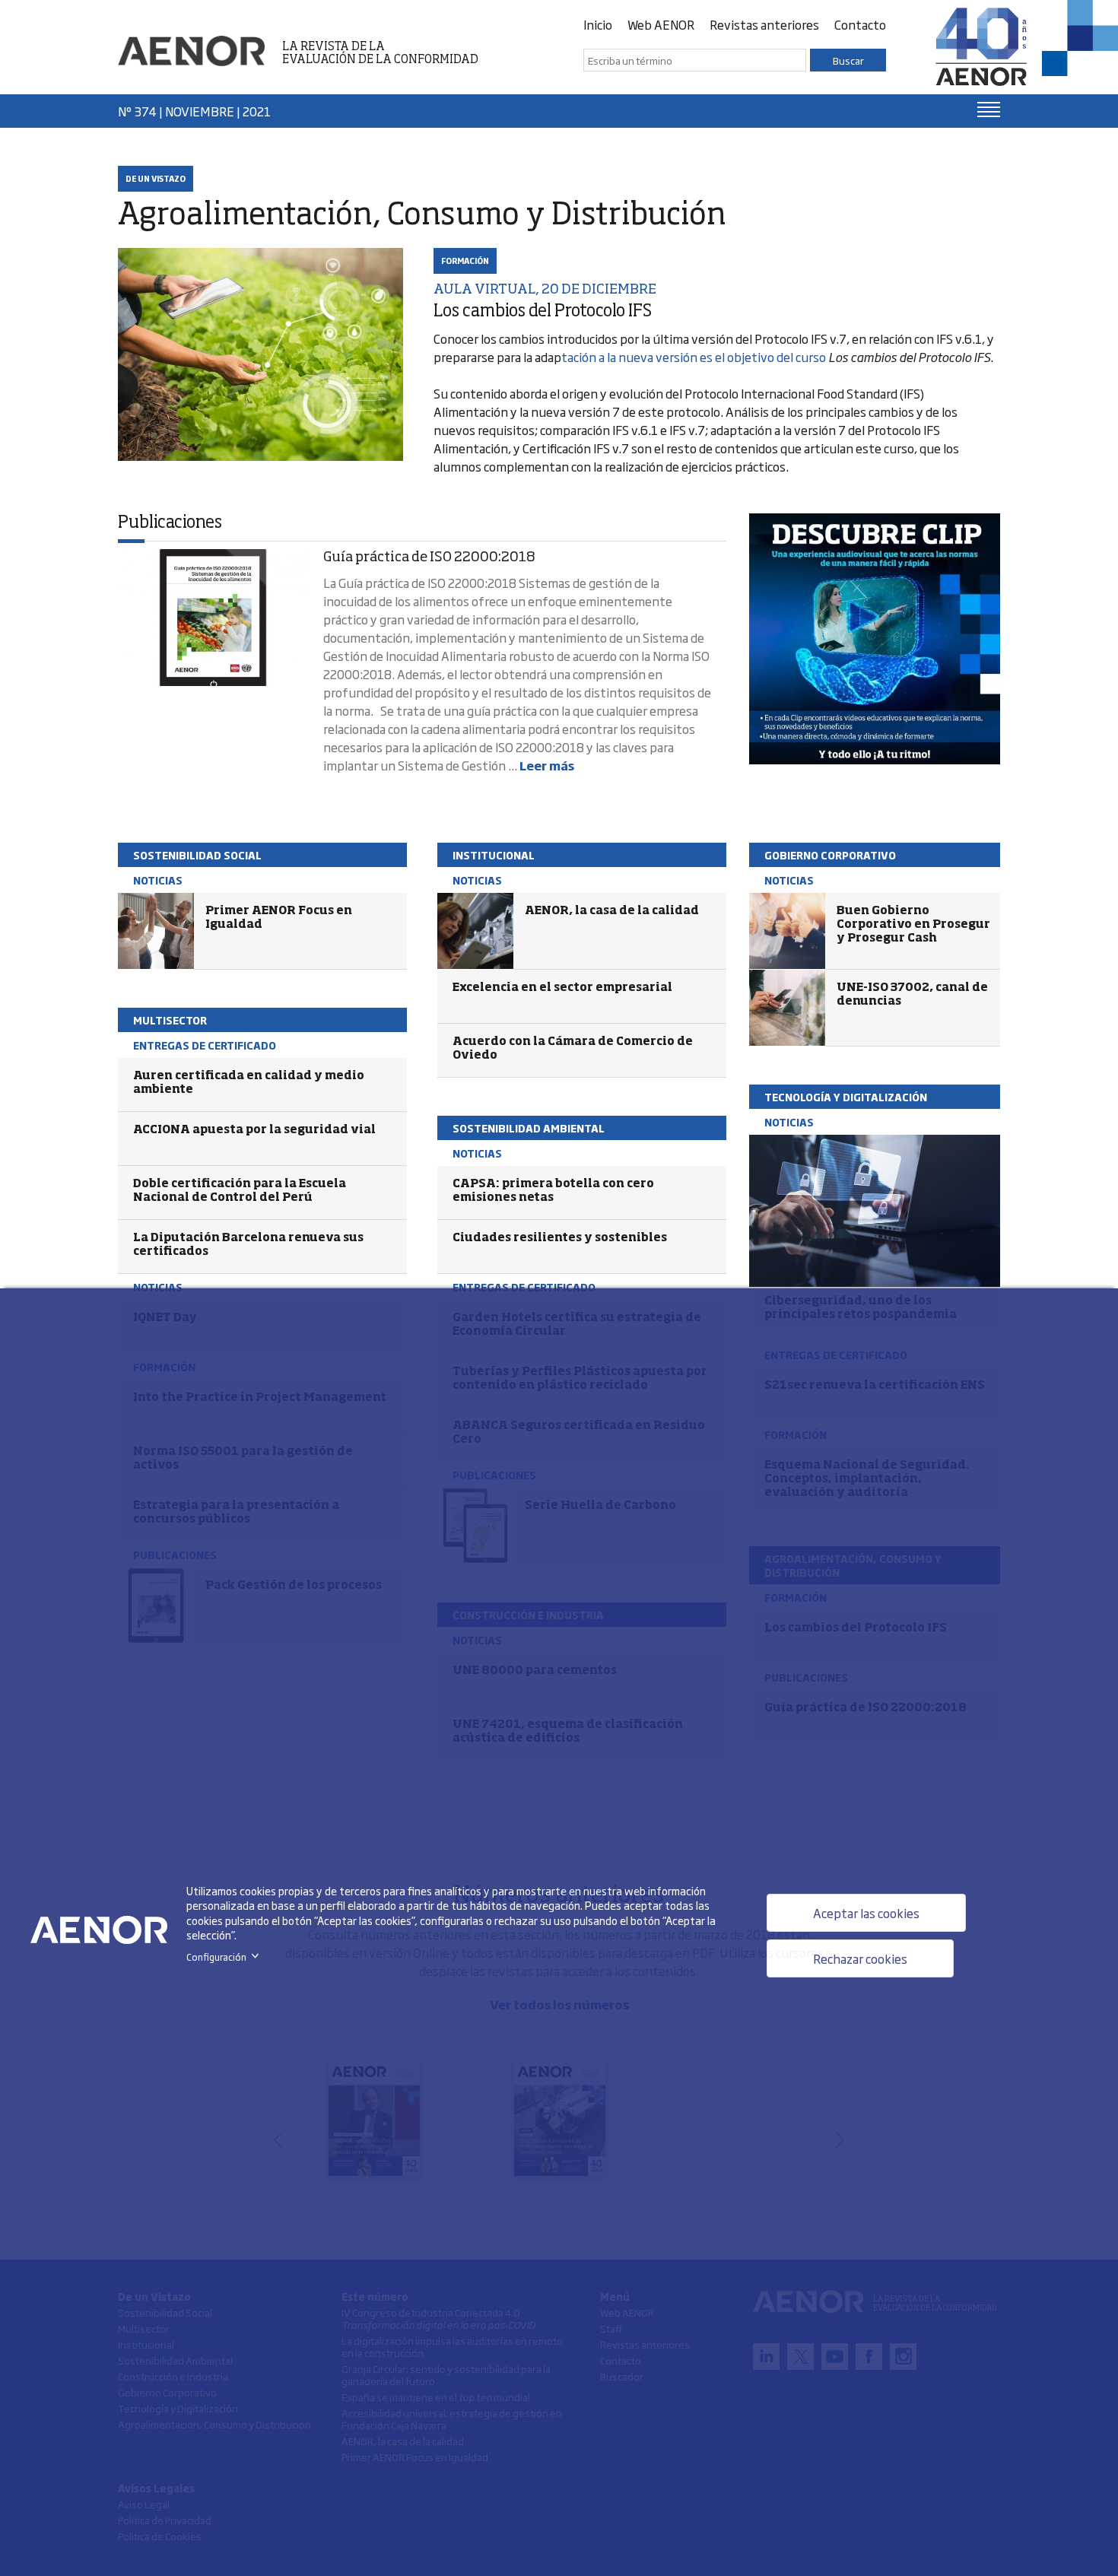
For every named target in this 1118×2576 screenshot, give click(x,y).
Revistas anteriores (764, 24)
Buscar (848, 60)
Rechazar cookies (860, 1958)
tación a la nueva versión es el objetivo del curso (695, 357)
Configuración (226, 1957)
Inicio (598, 24)
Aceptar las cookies (866, 1913)
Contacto (860, 24)
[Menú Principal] (989, 110)
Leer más (547, 765)
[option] (875, 639)
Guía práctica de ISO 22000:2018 (429, 557)
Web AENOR (661, 24)
